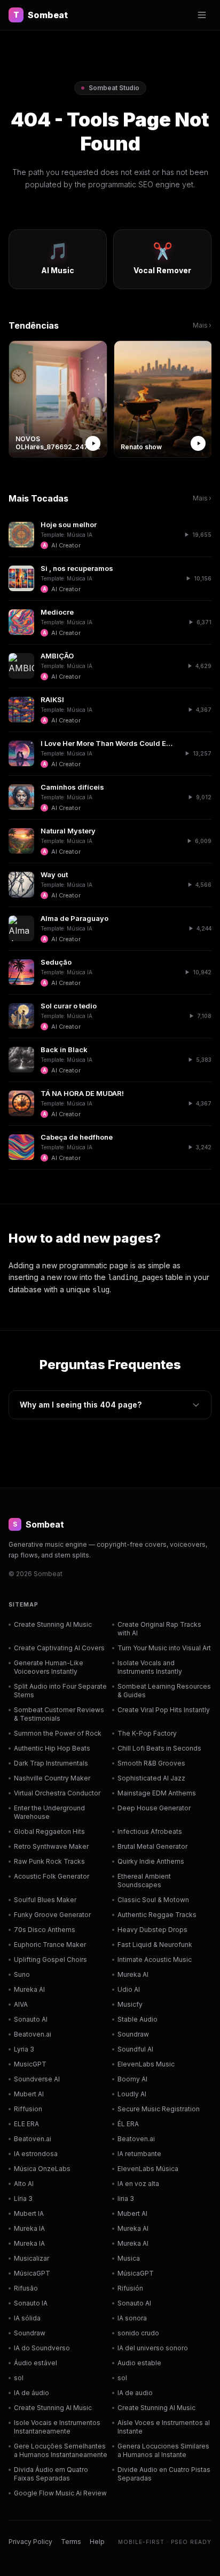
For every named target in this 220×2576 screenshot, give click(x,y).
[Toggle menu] (202, 15)
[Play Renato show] (198, 443)
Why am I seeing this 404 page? (81, 1405)
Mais (202, 325)
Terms (71, 2542)
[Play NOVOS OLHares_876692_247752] (93, 443)
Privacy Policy (30, 2542)
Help (97, 2542)
